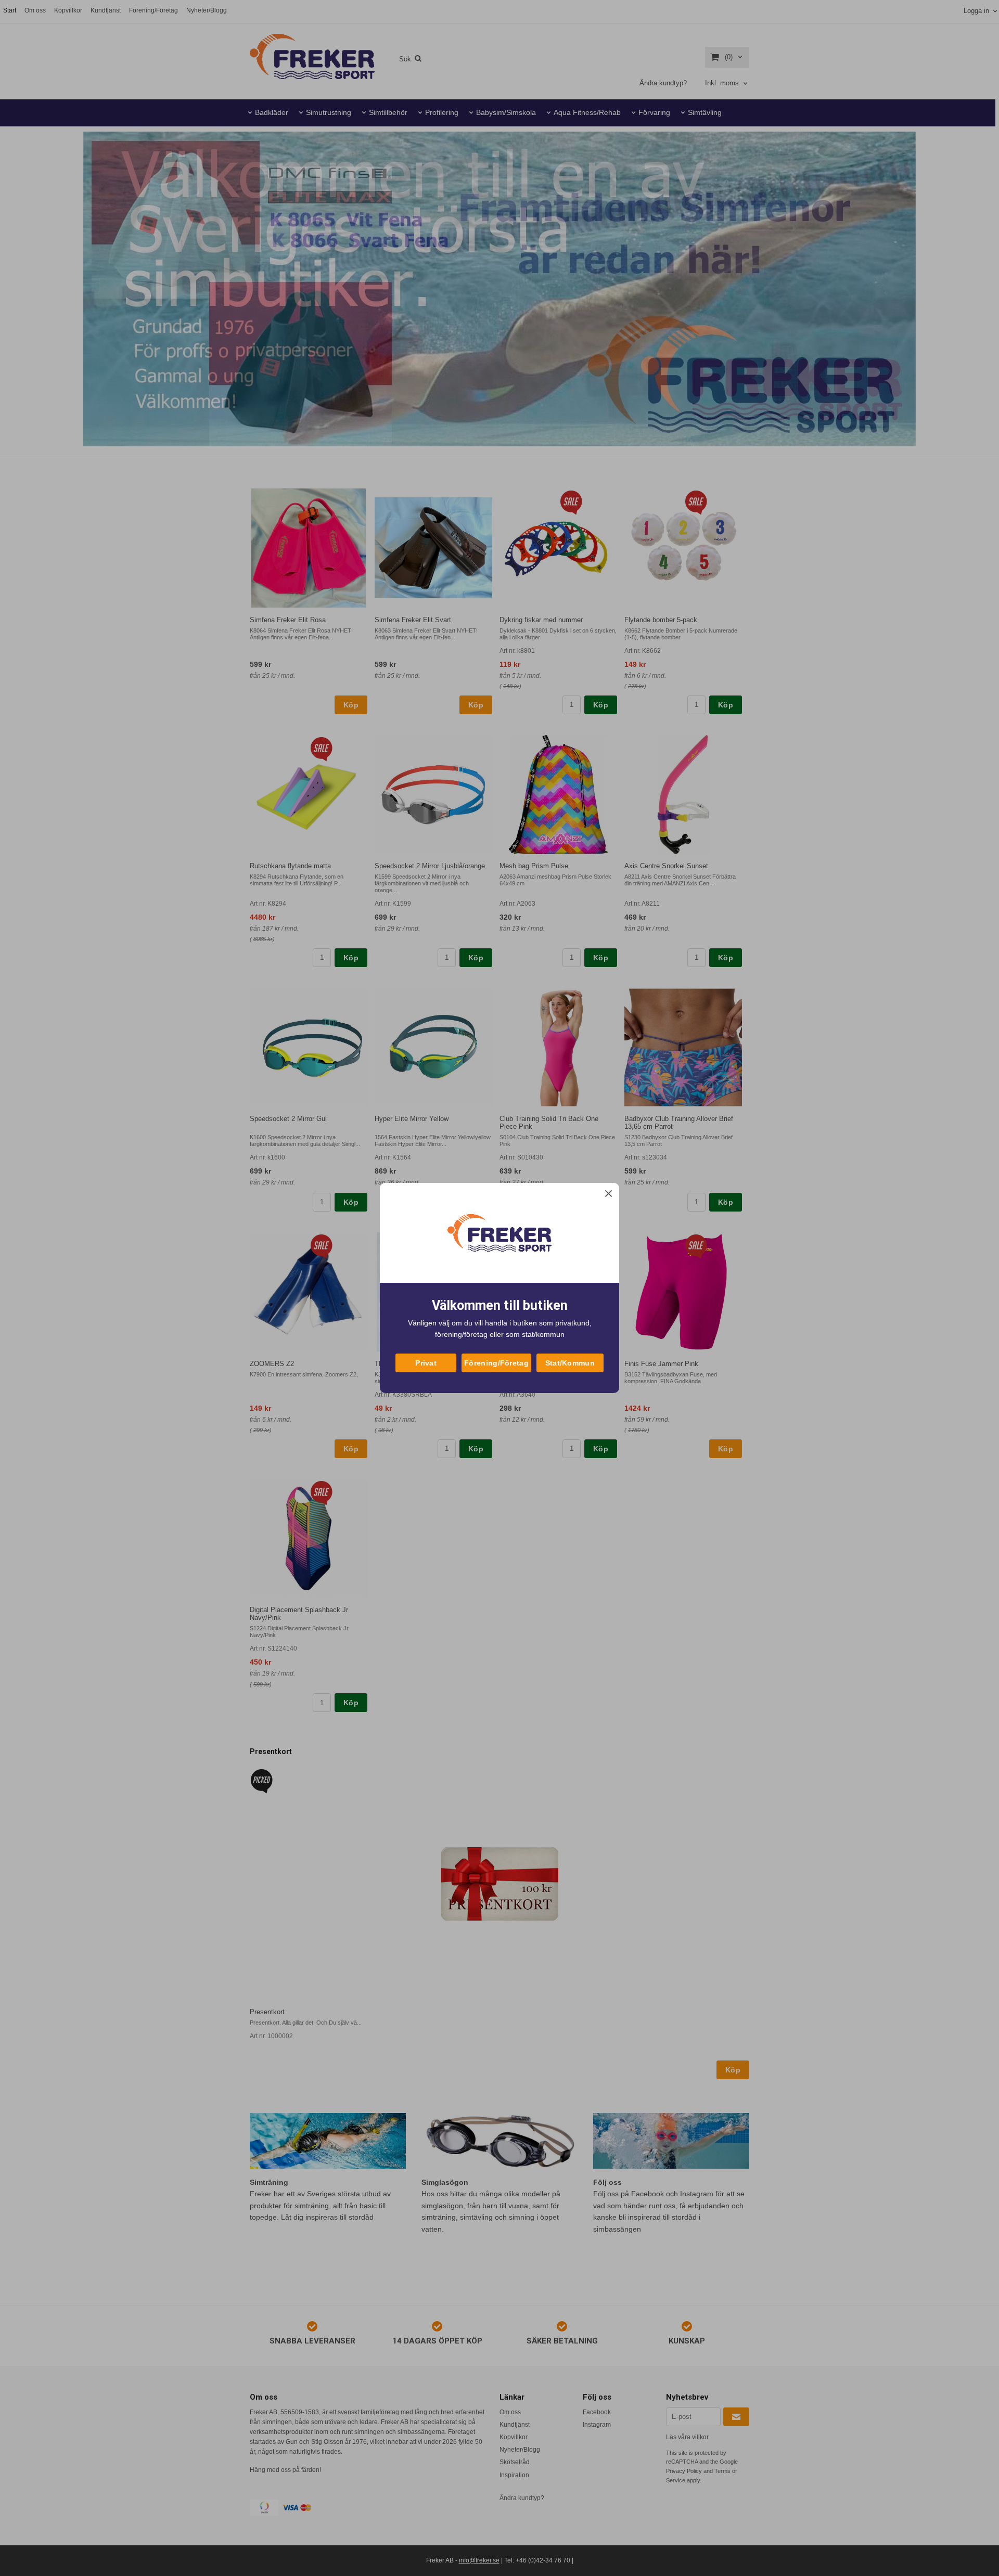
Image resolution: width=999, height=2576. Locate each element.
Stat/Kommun (570, 1363)
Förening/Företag (496, 1363)
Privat (426, 1363)
